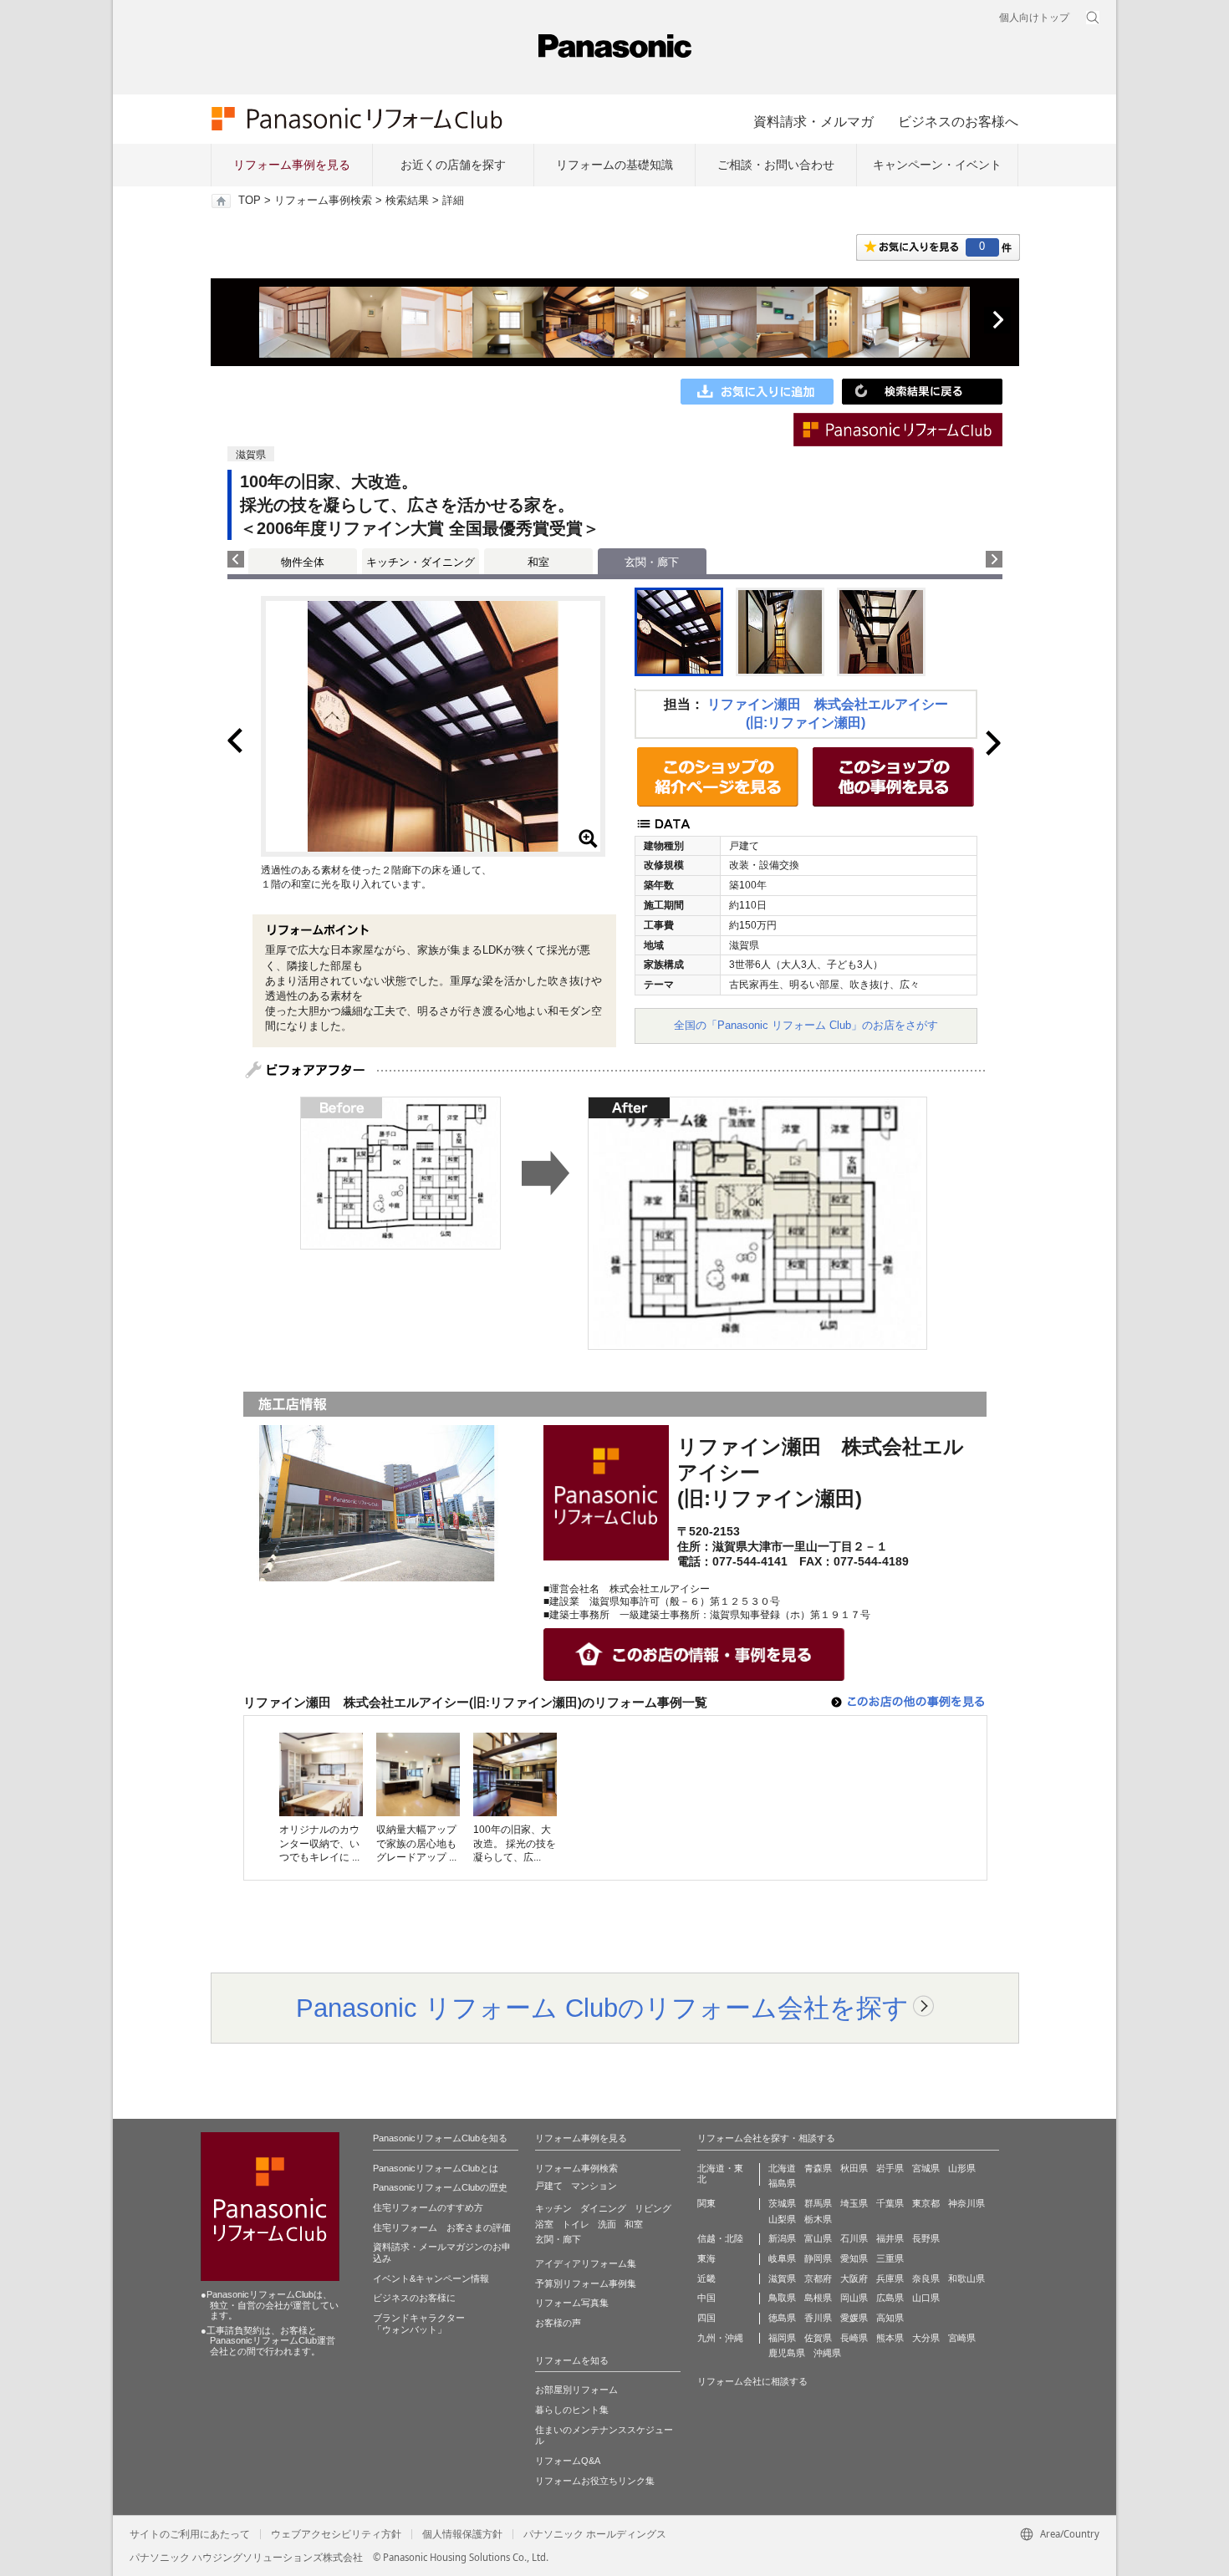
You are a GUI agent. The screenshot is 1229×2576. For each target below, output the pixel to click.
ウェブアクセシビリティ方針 (336, 2534)
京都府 (818, 2278)
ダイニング (603, 2208)
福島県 (782, 2183)
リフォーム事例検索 (323, 201)
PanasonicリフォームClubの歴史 (440, 2187)
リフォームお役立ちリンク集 (595, 2481)
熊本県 (890, 2338)
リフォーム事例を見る (292, 165)
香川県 (818, 2318)
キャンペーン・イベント (937, 165)
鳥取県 (782, 2298)
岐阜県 (782, 2258)
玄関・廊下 (558, 2239)
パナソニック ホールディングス (595, 2534)
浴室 (544, 2224)
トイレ (576, 2224)
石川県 (854, 2238)
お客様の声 (558, 2323)
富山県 (818, 2238)
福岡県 (782, 2338)
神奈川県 (966, 2203)
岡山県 (854, 2298)
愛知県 (854, 2258)
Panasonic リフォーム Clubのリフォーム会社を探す (602, 2008)
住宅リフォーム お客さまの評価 (442, 2227)
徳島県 (782, 2318)
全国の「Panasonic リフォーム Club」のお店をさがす (806, 1025)
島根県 (818, 2298)
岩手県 (890, 2168)
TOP (250, 201)
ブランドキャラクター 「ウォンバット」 (419, 2324)
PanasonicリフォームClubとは (436, 2168)
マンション (594, 2186)
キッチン (553, 2208)
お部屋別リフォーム (576, 2390)
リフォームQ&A (568, 2461)
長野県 (926, 2238)
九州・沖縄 (720, 2338)
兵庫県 (890, 2278)
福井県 (890, 2238)
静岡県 (818, 2258)
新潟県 (782, 2238)
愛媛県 (854, 2318)
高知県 (890, 2318)
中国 (706, 2298)
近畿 (706, 2278)
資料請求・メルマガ (813, 121)
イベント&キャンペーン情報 (431, 2278)
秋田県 (854, 2168)
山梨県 (782, 2219)
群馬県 (818, 2203)
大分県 (926, 2338)
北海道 (782, 2168)
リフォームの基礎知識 (614, 165)
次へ (997, 320)
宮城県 (926, 2168)
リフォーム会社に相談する (752, 2381)
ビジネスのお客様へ (958, 121)
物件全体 (303, 562)
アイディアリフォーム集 (586, 2263)
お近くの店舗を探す (453, 165)
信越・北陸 (720, 2238)
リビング (653, 2208)
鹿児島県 (787, 2353)
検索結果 (407, 201)
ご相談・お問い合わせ (776, 165)
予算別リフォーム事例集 (586, 2283)
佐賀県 (818, 2338)
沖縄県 (827, 2353)
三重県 (890, 2258)
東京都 (926, 2203)
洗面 (607, 2224)
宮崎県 (962, 2338)
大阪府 (854, 2278)
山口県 (926, 2298)
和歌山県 (966, 2278)
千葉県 (890, 2203)
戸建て (549, 2186)
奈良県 (926, 2278)
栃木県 (818, 2219)
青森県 (818, 2168)
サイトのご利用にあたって (190, 2534)
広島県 (890, 2298)
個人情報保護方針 (462, 2534)
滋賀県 (782, 2278)
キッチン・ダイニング (421, 562)
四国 (706, 2318)
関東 (706, 2203)
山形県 (962, 2168)
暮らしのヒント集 (572, 2410)
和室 (538, 562)
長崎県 (854, 2338)
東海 (706, 2258)
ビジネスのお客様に (414, 2298)
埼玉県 (854, 2203)
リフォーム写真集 (572, 2303)
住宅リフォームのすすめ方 (428, 2207)
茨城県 (782, 2203)
